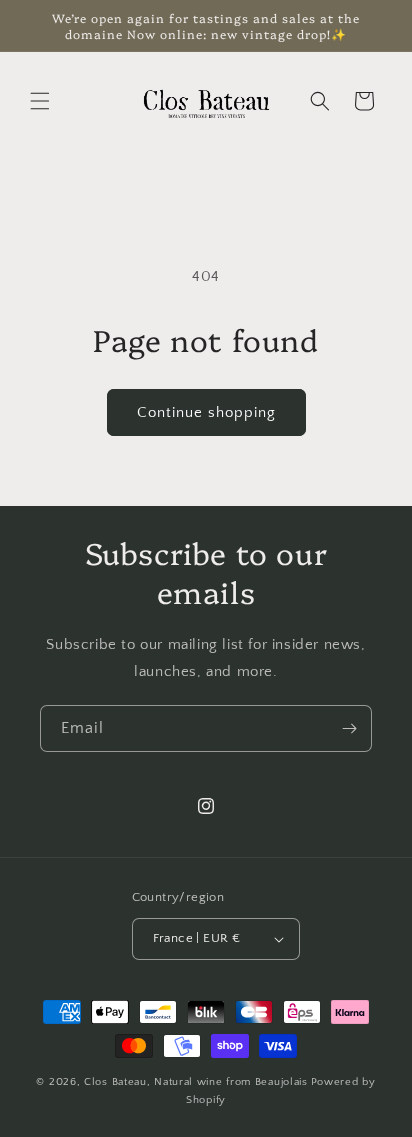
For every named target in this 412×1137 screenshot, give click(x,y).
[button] (40, 101)
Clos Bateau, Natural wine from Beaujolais (196, 1082)
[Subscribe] (349, 728)
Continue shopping (206, 412)
